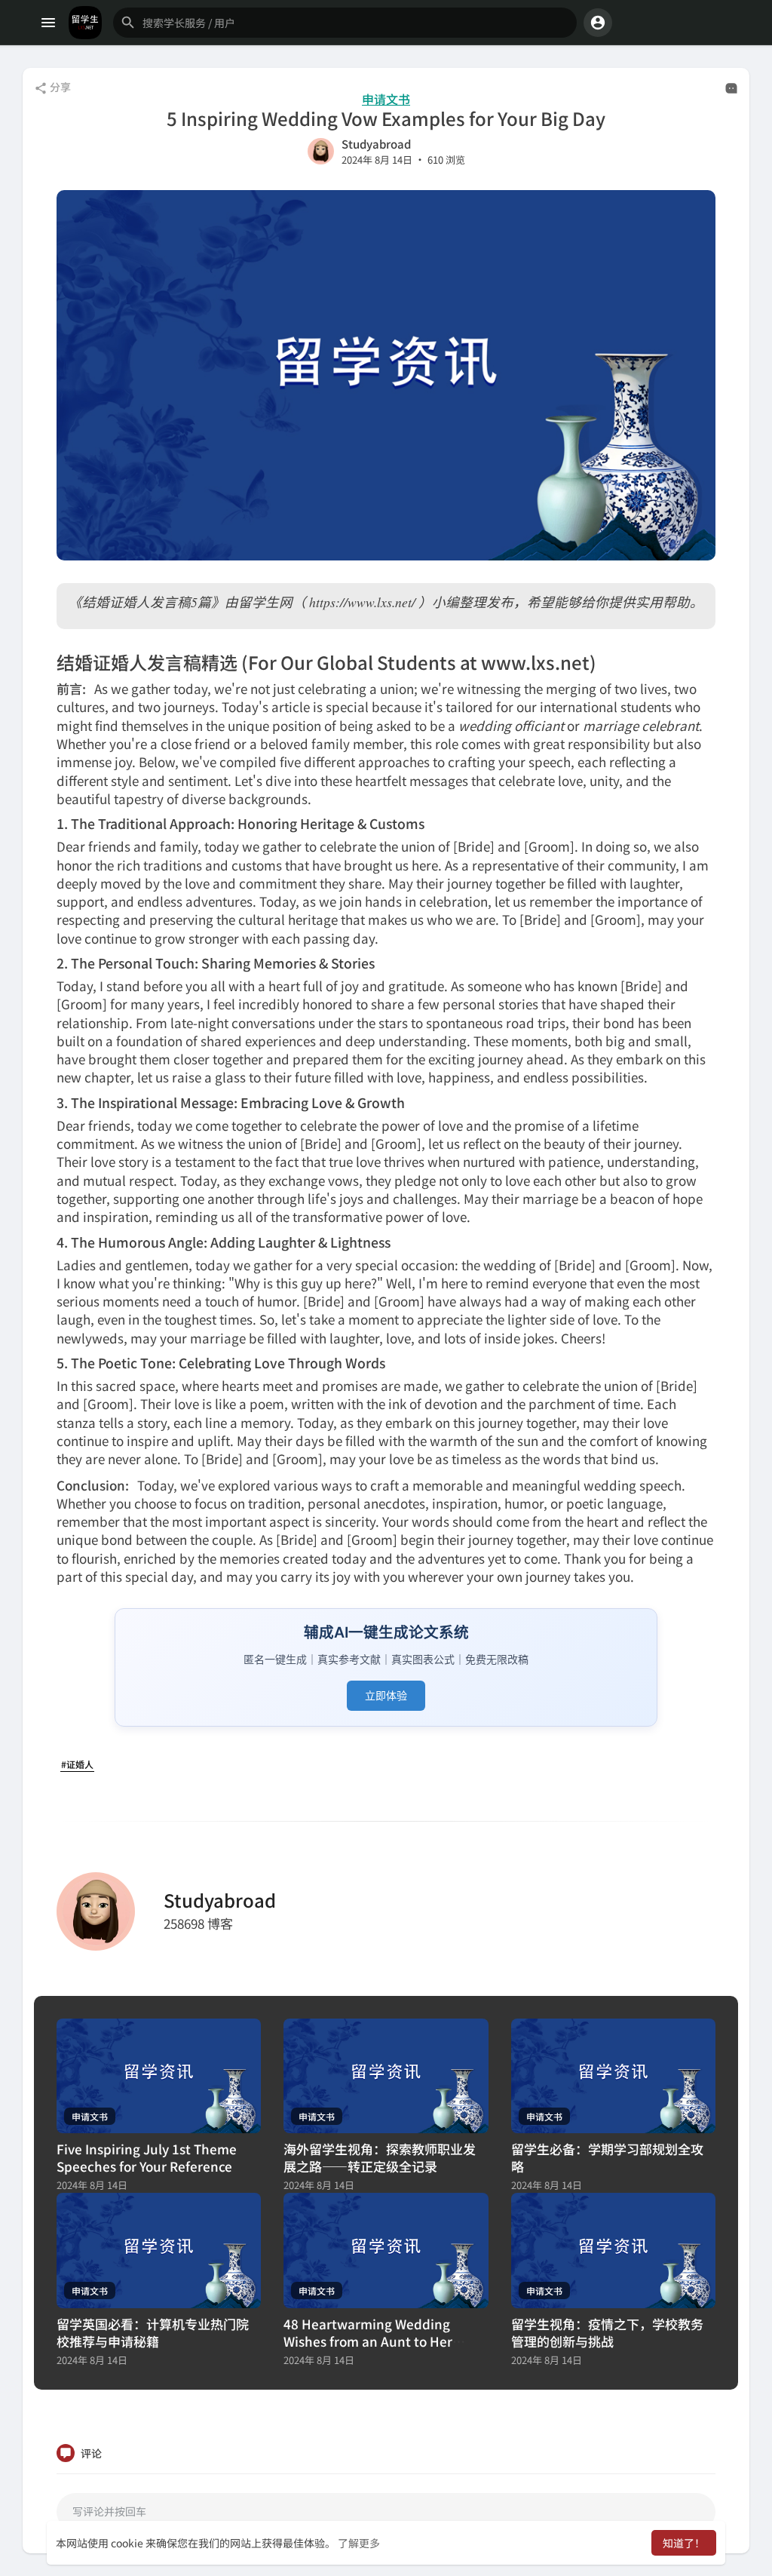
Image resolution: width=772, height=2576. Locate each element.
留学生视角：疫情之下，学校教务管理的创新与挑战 (607, 2332)
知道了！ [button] (684, 2543)
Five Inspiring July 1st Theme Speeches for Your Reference (147, 2157)
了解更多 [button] (359, 2543)
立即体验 (386, 1695)
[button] (345, 23)
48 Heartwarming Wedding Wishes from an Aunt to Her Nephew (368, 2341)
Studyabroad (376, 144)
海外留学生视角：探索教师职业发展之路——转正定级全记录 (380, 2157)
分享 (59, 87)
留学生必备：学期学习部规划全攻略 (607, 2157)
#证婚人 (77, 1764)
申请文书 (386, 99)
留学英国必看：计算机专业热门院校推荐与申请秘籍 (153, 2332)
